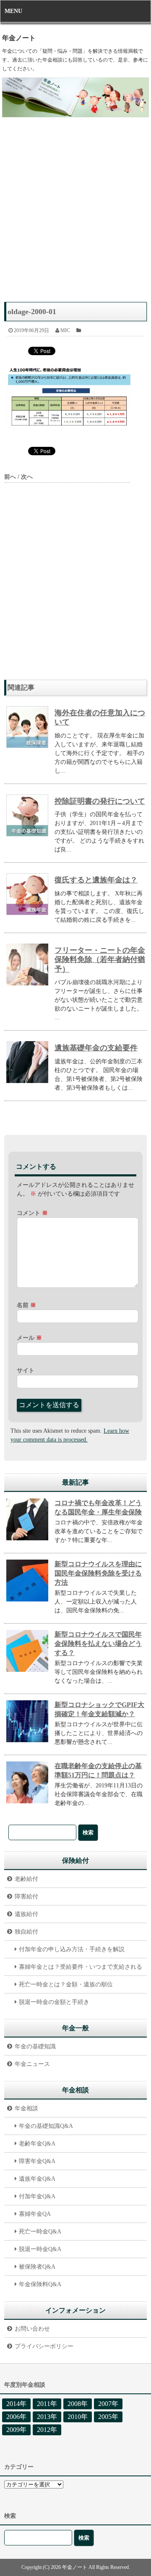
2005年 (108, 2417)
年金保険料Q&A (40, 2284)
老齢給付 (26, 1879)
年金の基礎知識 (35, 2046)
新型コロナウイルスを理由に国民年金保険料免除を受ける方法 (98, 1573)
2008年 (78, 2404)
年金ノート (19, 38)
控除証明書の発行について (100, 801)
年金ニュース (32, 2064)
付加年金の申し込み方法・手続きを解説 (72, 1949)
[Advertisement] (75, 214)
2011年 (47, 2404)
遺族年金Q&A (37, 2179)
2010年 (78, 2417)
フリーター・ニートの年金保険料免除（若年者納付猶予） (100, 960)
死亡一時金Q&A (40, 2232)
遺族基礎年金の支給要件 (96, 1048)
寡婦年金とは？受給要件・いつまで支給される (81, 1967)
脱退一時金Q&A (40, 2249)
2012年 (47, 2430)
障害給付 (26, 1897)
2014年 (16, 2404)
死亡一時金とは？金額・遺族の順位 (66, 1984)
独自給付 (26, 1932)
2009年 (16, 2430)
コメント (32, 1213)
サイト (26, 1371)
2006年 (16, 2417)
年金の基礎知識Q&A (46, 2126)
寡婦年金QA (35, 2214)
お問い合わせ (32, 2329)
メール (29, 1338)
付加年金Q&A (37, 2196)
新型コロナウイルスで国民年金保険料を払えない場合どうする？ (98, 1644)
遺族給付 (26, 1914)
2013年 (47, 2417)
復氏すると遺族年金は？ (96, 880)
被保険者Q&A (37, 2267)
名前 (26, 1305)
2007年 (108, 2404)
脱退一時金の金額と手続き (54, 2002)
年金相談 (26, 2108)
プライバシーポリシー (44, 2346)
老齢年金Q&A (37, 2144)
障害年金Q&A (37, 2161)
